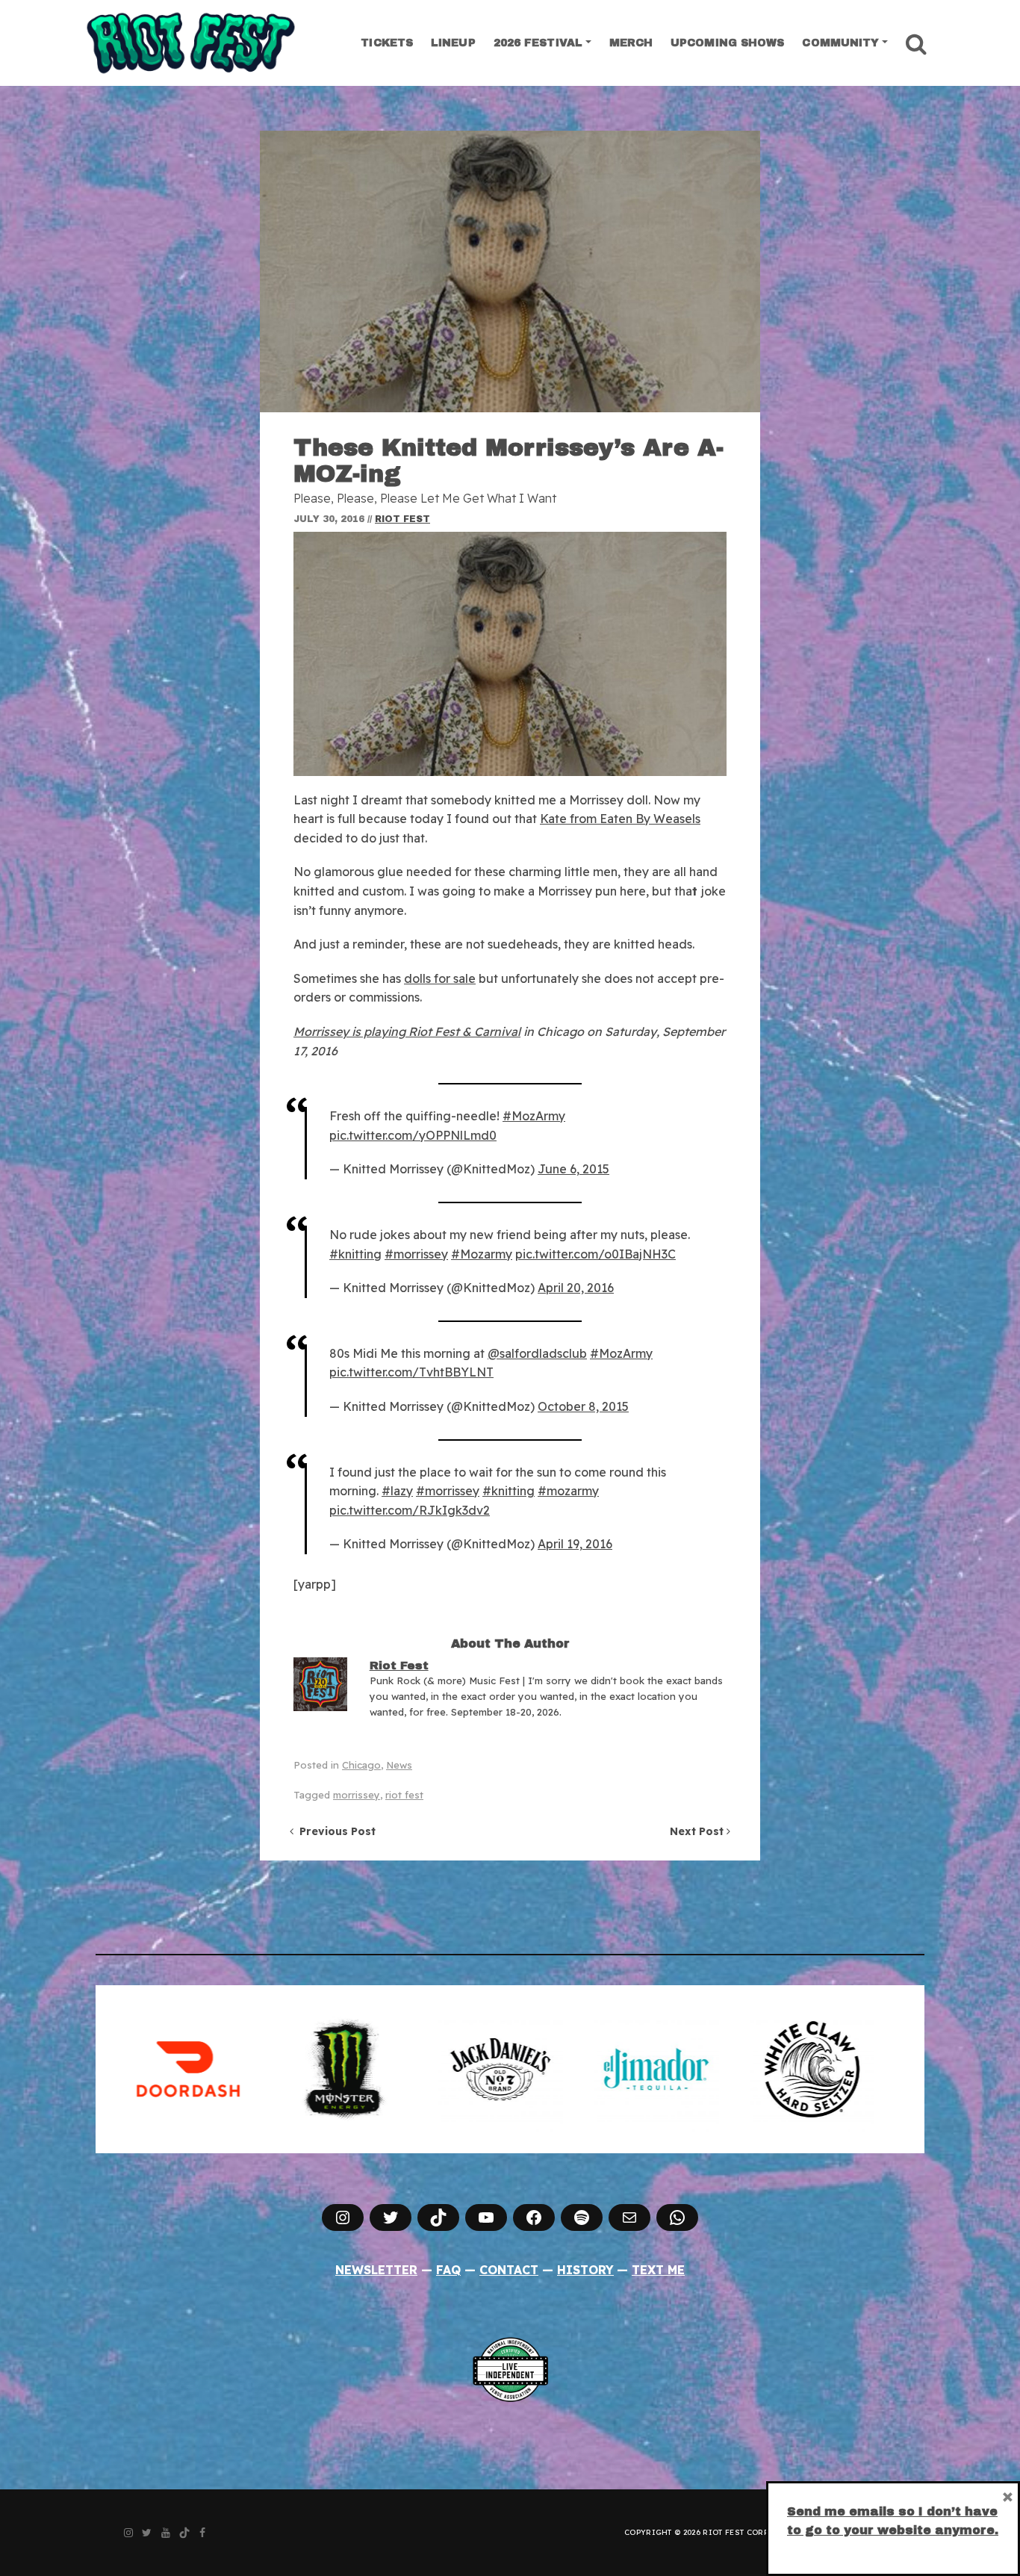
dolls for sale (440, 978)
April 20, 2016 (576, 1288)
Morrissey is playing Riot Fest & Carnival (407, 1031)
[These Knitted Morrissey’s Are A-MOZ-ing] (510, 271)
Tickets (387, 43)
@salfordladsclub (537, 1353)
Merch (631, 43)
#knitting (355, 1254)
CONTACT (509, 2270)
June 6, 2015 (573, 1169)
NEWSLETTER (376, 2270)
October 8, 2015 (583, 1406)
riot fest (404, 1795)
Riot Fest (402, 519)
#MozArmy (534, 1116)
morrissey (357, 1795)
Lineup (453, 43)
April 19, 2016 (575, 1544)
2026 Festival (538, 43)
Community (840, 43)
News (399, 1765)
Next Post (698, 1831)
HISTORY (585, 2270)
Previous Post (335, 1831)
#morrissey (416, 1254)
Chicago (361, 1765)
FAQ (448, 2270)
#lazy (397, 1491)
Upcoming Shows (727, 43)
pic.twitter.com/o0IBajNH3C (595, 1254)
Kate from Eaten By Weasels (620, 819)
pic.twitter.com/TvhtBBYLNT (411, 1372)
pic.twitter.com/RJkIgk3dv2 (410, 1510)
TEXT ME (658, 2270)
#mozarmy (568, 1491)
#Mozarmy (482, 1254)
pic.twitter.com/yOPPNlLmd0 (413, 1135)
